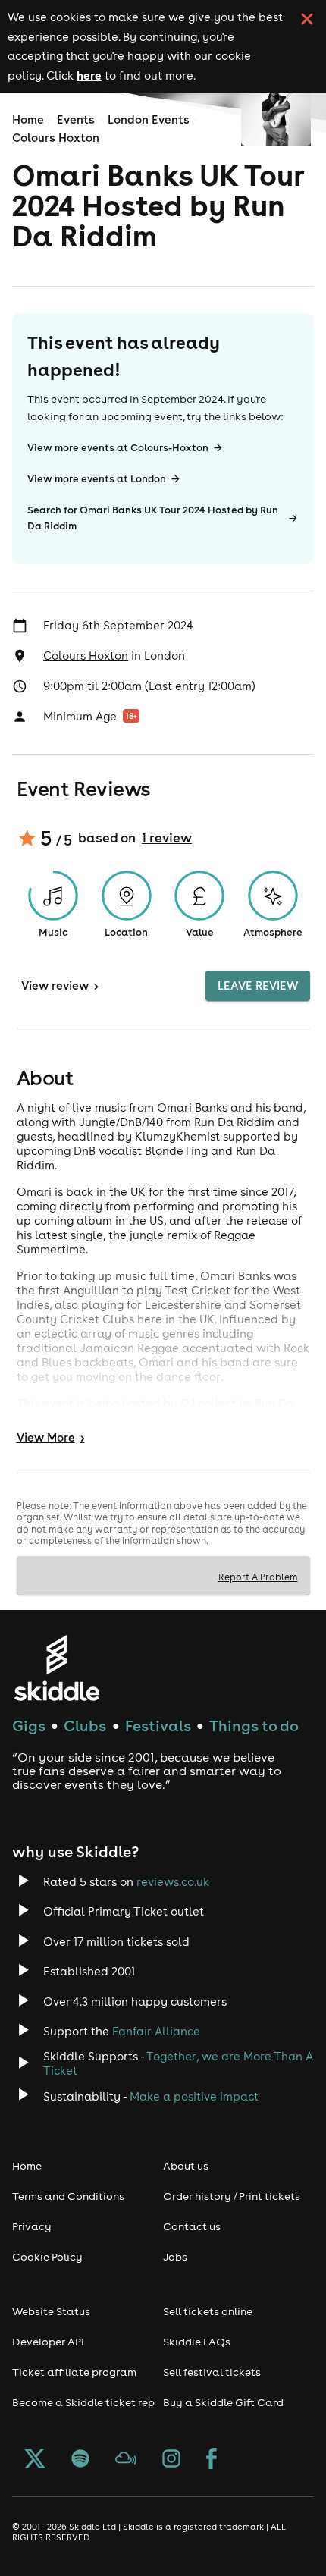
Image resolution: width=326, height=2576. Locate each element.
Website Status (51, 2311)
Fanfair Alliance (156, 2031)
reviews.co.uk (173, 1882)
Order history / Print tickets (232, 2196)
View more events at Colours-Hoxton (118, 448)
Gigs (29, 1726)
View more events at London (97, 479)
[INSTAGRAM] (171, 2460)
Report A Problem (258, 1577)
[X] (35, 2460)
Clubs (85, 1726)
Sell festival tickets (212, 2372)
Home (28, 119)
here (89, 75)
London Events (149, 119)
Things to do (254, 1726)
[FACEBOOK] (212, 2460)
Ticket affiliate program (74, 2372)
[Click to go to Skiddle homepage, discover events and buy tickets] (56, 1668)
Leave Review (258, 985)
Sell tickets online (208, 2311)
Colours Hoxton (56, 138)
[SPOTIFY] (80, 2460)
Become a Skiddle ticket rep (83, 2402)
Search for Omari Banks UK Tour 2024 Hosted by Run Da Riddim (153, 518)
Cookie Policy (47, 2257)
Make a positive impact (194, 2096)
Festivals (158, 1726)
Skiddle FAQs (197, 2342)
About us (186, 2166)
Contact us (192, 2226)
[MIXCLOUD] (126, 2460)
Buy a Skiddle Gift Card (223, 2402)
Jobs (175, 2257)
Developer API (48, 2342)
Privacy (32, 2226)
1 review (167, 838)
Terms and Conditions (68, 2196)
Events (76, 119)
